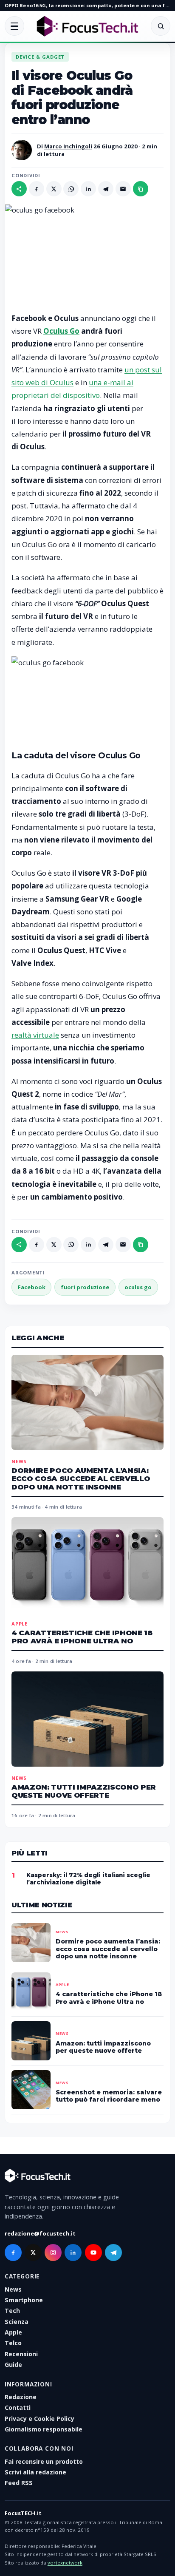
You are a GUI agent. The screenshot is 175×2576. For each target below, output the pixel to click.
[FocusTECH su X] (33, 2253)
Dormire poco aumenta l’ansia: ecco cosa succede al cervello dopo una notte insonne (81, 1479)
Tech (12, 2311)
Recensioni (21, 2354)
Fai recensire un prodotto (44, 2461)
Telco (13, 2343)
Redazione (21, 2397)
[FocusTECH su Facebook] (13, 2253)
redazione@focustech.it (40, 2233)
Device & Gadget (40, 57)
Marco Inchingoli (68, 146)
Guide (13, 2365)
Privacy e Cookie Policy (40, 2419)
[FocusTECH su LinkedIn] (73, 2253)
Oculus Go (61, 331)
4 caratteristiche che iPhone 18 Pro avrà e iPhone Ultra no (82, 1637)
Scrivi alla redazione (35, 2472)
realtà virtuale (35, 1035)
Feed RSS (19, 2483)
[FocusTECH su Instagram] (53, 2253)
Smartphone (24, 2300)
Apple (20, 1624)
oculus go (138, 1287)
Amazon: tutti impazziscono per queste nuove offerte (84, 1791)
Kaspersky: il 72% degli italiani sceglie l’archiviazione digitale (88, 1879)
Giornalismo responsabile (44, 2429)
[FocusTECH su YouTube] (93, 2253)
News (19, 1461)
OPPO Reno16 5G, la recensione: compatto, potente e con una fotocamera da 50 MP (87, 5)
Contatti (18, 2407)
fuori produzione (85, 1287)
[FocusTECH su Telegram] (113, 2253)
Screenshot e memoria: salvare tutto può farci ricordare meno (109, 2096)
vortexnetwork (65, 2563)
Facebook (32, 1287)
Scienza (17, 2322)
